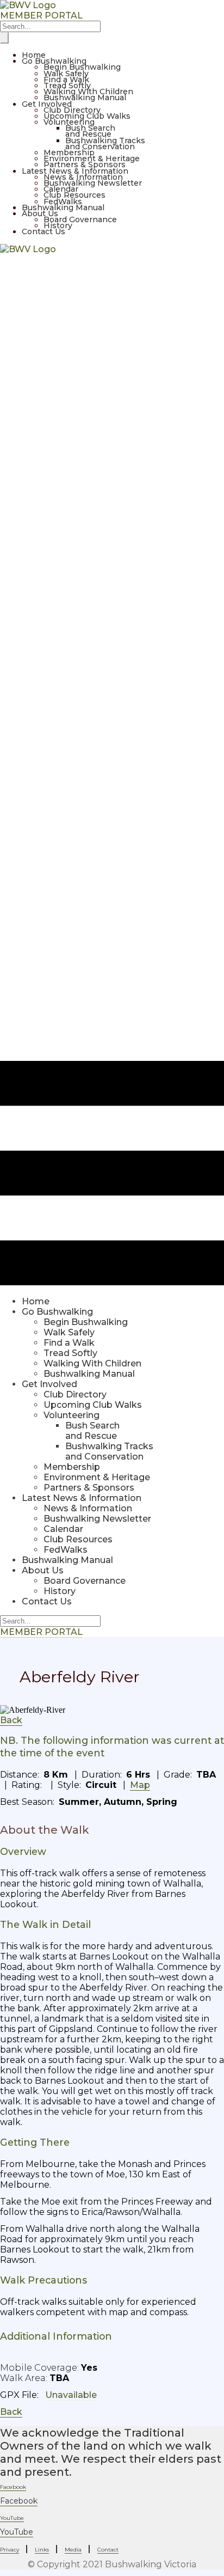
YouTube (17, 2532)
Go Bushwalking (54, 61)
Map (140, 1785)
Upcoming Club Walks (87, 116)
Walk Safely (66, 74)
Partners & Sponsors (85, 164)
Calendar (61, 189)
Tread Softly (67, 86)
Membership (69, 152)
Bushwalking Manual (85, 97)
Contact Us (43, 231)
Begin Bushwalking (82, 67)
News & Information (83, 177)
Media (73, 2550)
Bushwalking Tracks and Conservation (105, 144)
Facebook (19, 2501)
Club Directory (72, 110)
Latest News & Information (75, 171)
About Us (40, 213)
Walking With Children (88, 91)
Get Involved (47, 104)
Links (42, 2550)
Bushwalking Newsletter (93, 183)
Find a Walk (66, 80)
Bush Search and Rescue (90, 131)
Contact (108, 2550)
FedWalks (63, 202)
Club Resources (74, 195)
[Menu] (4, 38)
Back (11, 1720)
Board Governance (80, 219)
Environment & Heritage (92, 158)
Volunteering (69, 122)
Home (34, 55)
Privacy (10, 2550)
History (58, 225)
